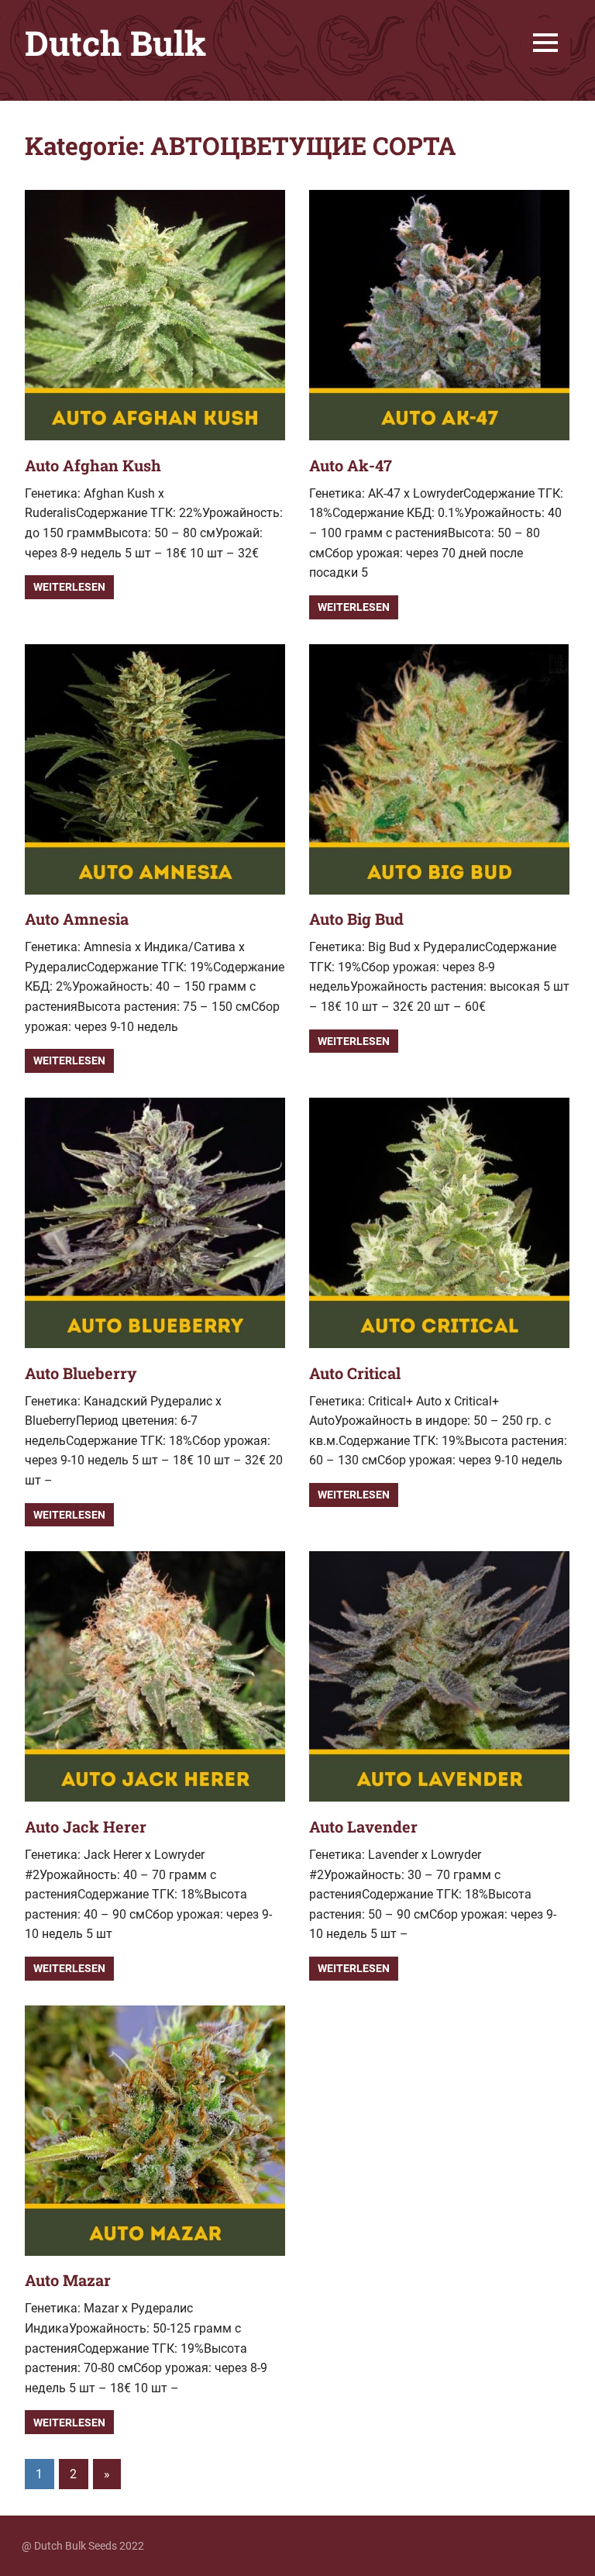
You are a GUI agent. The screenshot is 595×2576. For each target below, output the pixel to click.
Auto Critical (355, 1373)
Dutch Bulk (115, 43)
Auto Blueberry (81, 1373)
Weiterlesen (69, 587)
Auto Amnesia (77, 919)
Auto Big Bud (356, 919)
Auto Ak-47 (351, 465)
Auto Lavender (363, 1826)
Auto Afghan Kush (93, 465)
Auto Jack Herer (86, 1826)
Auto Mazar (68, 2280)
